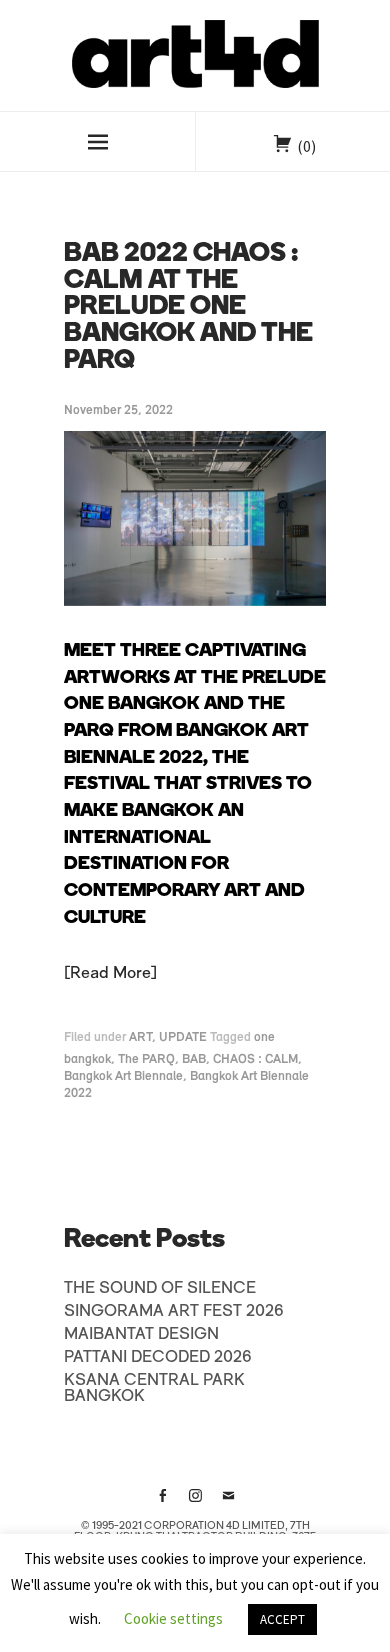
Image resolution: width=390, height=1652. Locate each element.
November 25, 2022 (118, 410)
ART (140, 1037)
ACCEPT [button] (282, 1619)
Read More (110, 974)
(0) (306, 146)
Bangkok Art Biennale (123, 1076)
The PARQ (146, 1059)
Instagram (195, 1503)
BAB (194, 1059)
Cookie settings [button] (173, 1618)
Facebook (162, 1503)
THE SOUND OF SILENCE (160, 1289)
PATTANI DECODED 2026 (158, 1358)
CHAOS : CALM (255, 1059)
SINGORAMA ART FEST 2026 (174, 1312)
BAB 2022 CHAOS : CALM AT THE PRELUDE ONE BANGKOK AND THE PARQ (188, 308)
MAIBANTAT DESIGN (141, 1335)
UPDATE (183, 1037)
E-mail (228, 1503)
